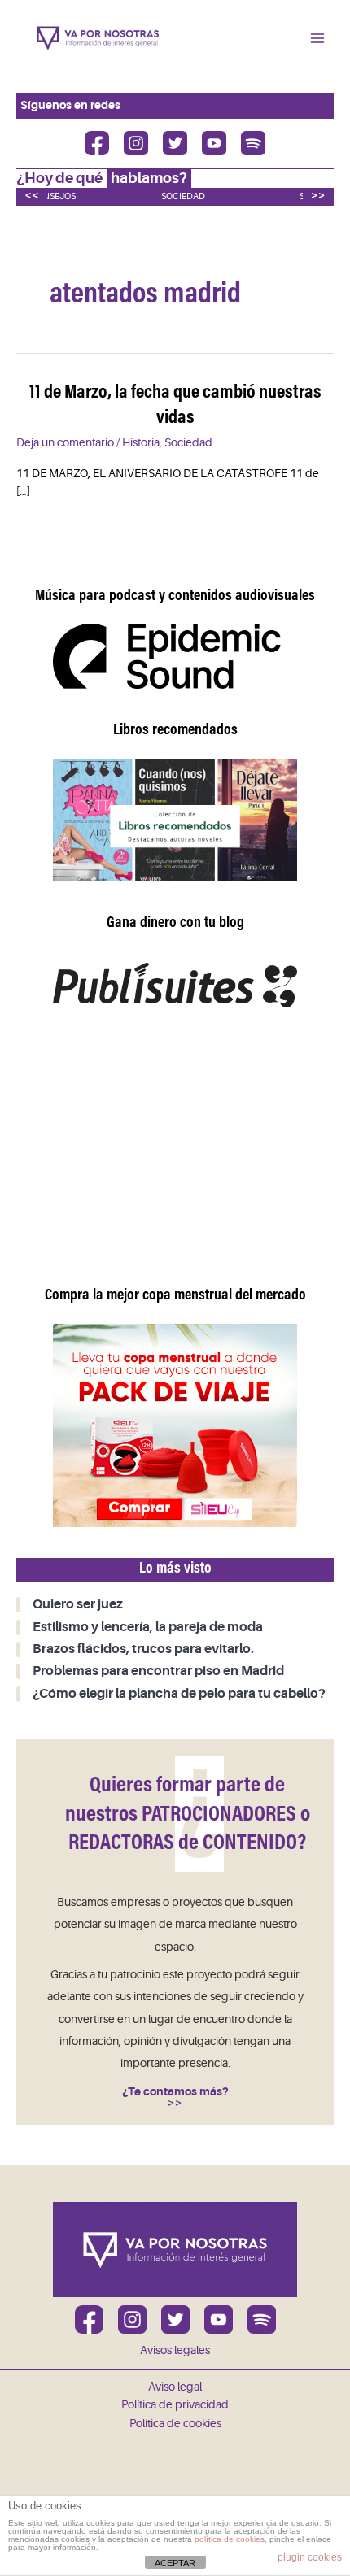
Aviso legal (175, 2387)
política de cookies (230, 2539)
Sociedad (183, 196)
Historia (141, 443)
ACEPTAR (175, 2563)
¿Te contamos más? (175, 2092)
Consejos (53, 196)
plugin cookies (310, 2557)
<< (32, 195)
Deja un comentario (65, 443)
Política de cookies (175, 2424)
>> (318, 195)
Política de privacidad (175, 2405)
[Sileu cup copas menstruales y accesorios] (175, 1425)
